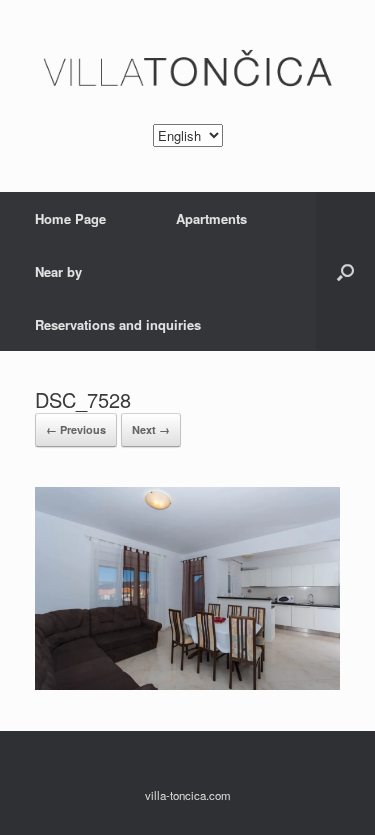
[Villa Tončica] (187, 69)
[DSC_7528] (187, 684)
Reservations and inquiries (118, 324)
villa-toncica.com (188, 795)
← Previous (76, 429)
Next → (151, 429)
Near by (58, 271)
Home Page (70, 218)
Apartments (211, 218)
